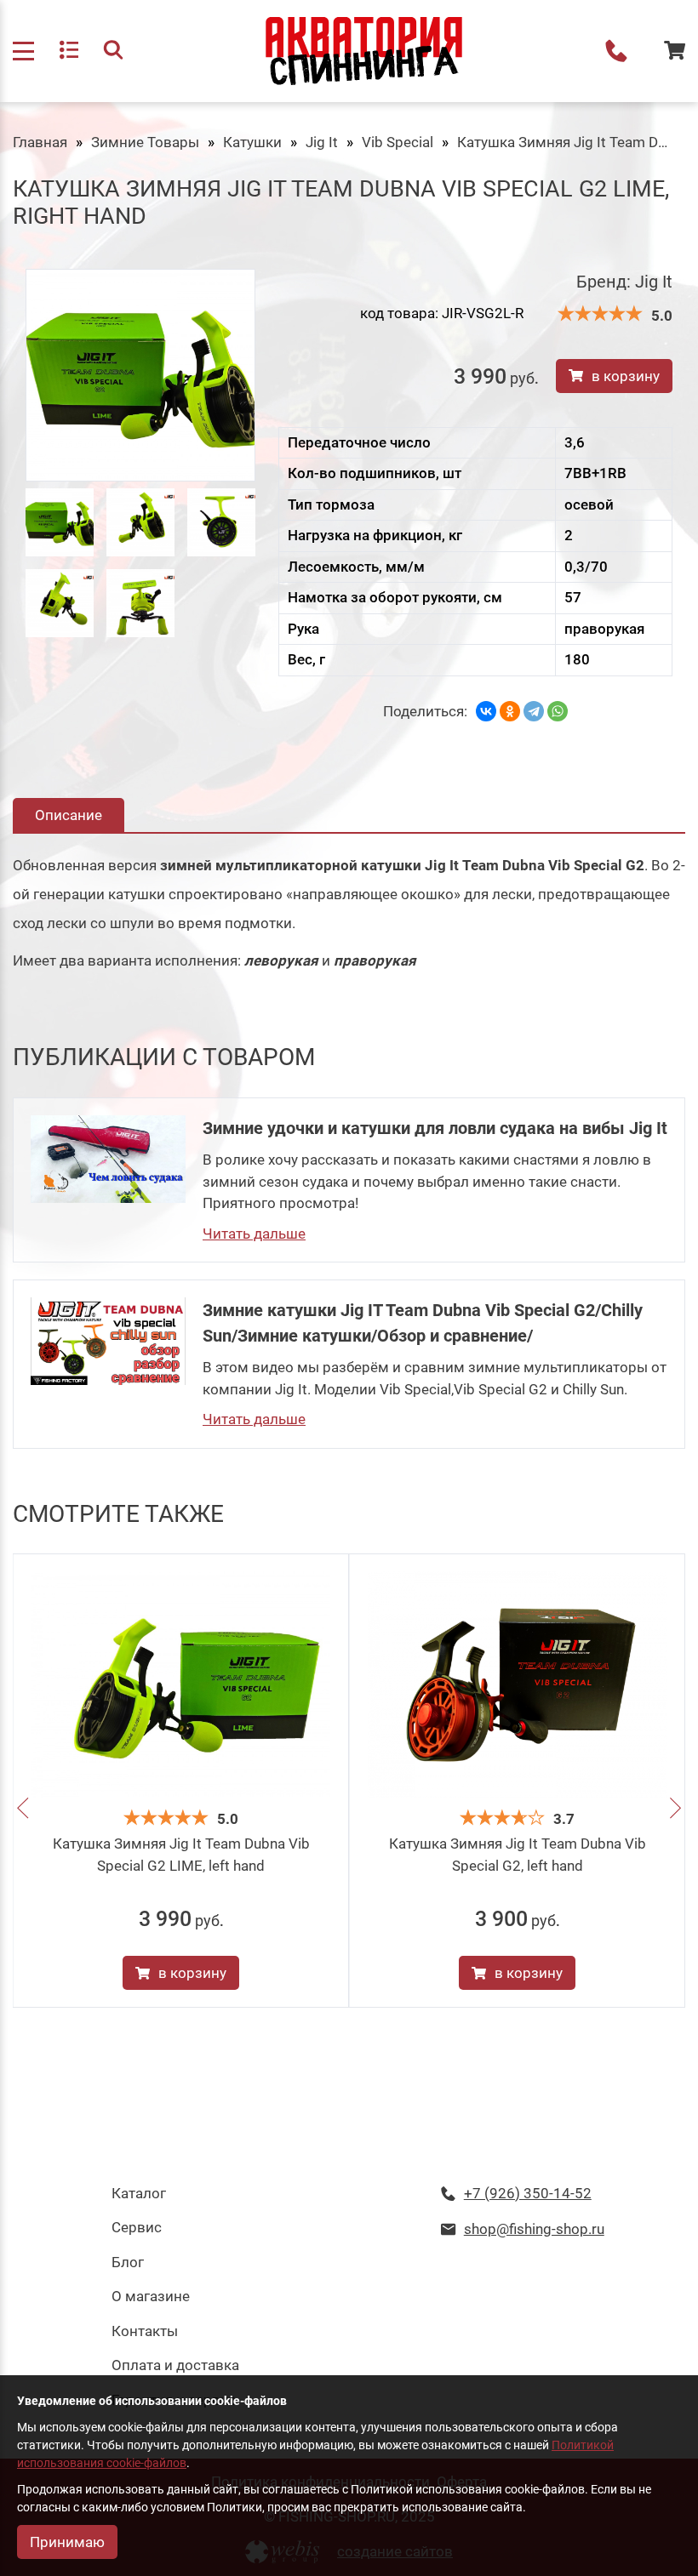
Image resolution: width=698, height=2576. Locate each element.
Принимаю (67, 2542)
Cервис (137, 2227)
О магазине (151, 2296)
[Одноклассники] (510, 711)
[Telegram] (534, 711)
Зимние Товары (145, 142)
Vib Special (398, 142)
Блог (128, 2262)
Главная (40, 142)
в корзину (626, 376)
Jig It (322, 142)
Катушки (252, 142)
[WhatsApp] (558, 711)
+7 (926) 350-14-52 (616, 51)
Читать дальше (254, 1234)
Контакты (145, 2331)
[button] (23, 1811)
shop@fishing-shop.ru (534, 2229)
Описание (69, 815)
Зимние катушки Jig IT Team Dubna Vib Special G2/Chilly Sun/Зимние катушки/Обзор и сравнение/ (423, 1323)
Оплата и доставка (175, 2365)
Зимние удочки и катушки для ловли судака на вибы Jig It (435, 1128)
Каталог (139, 2193)
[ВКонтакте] (486, 711)
